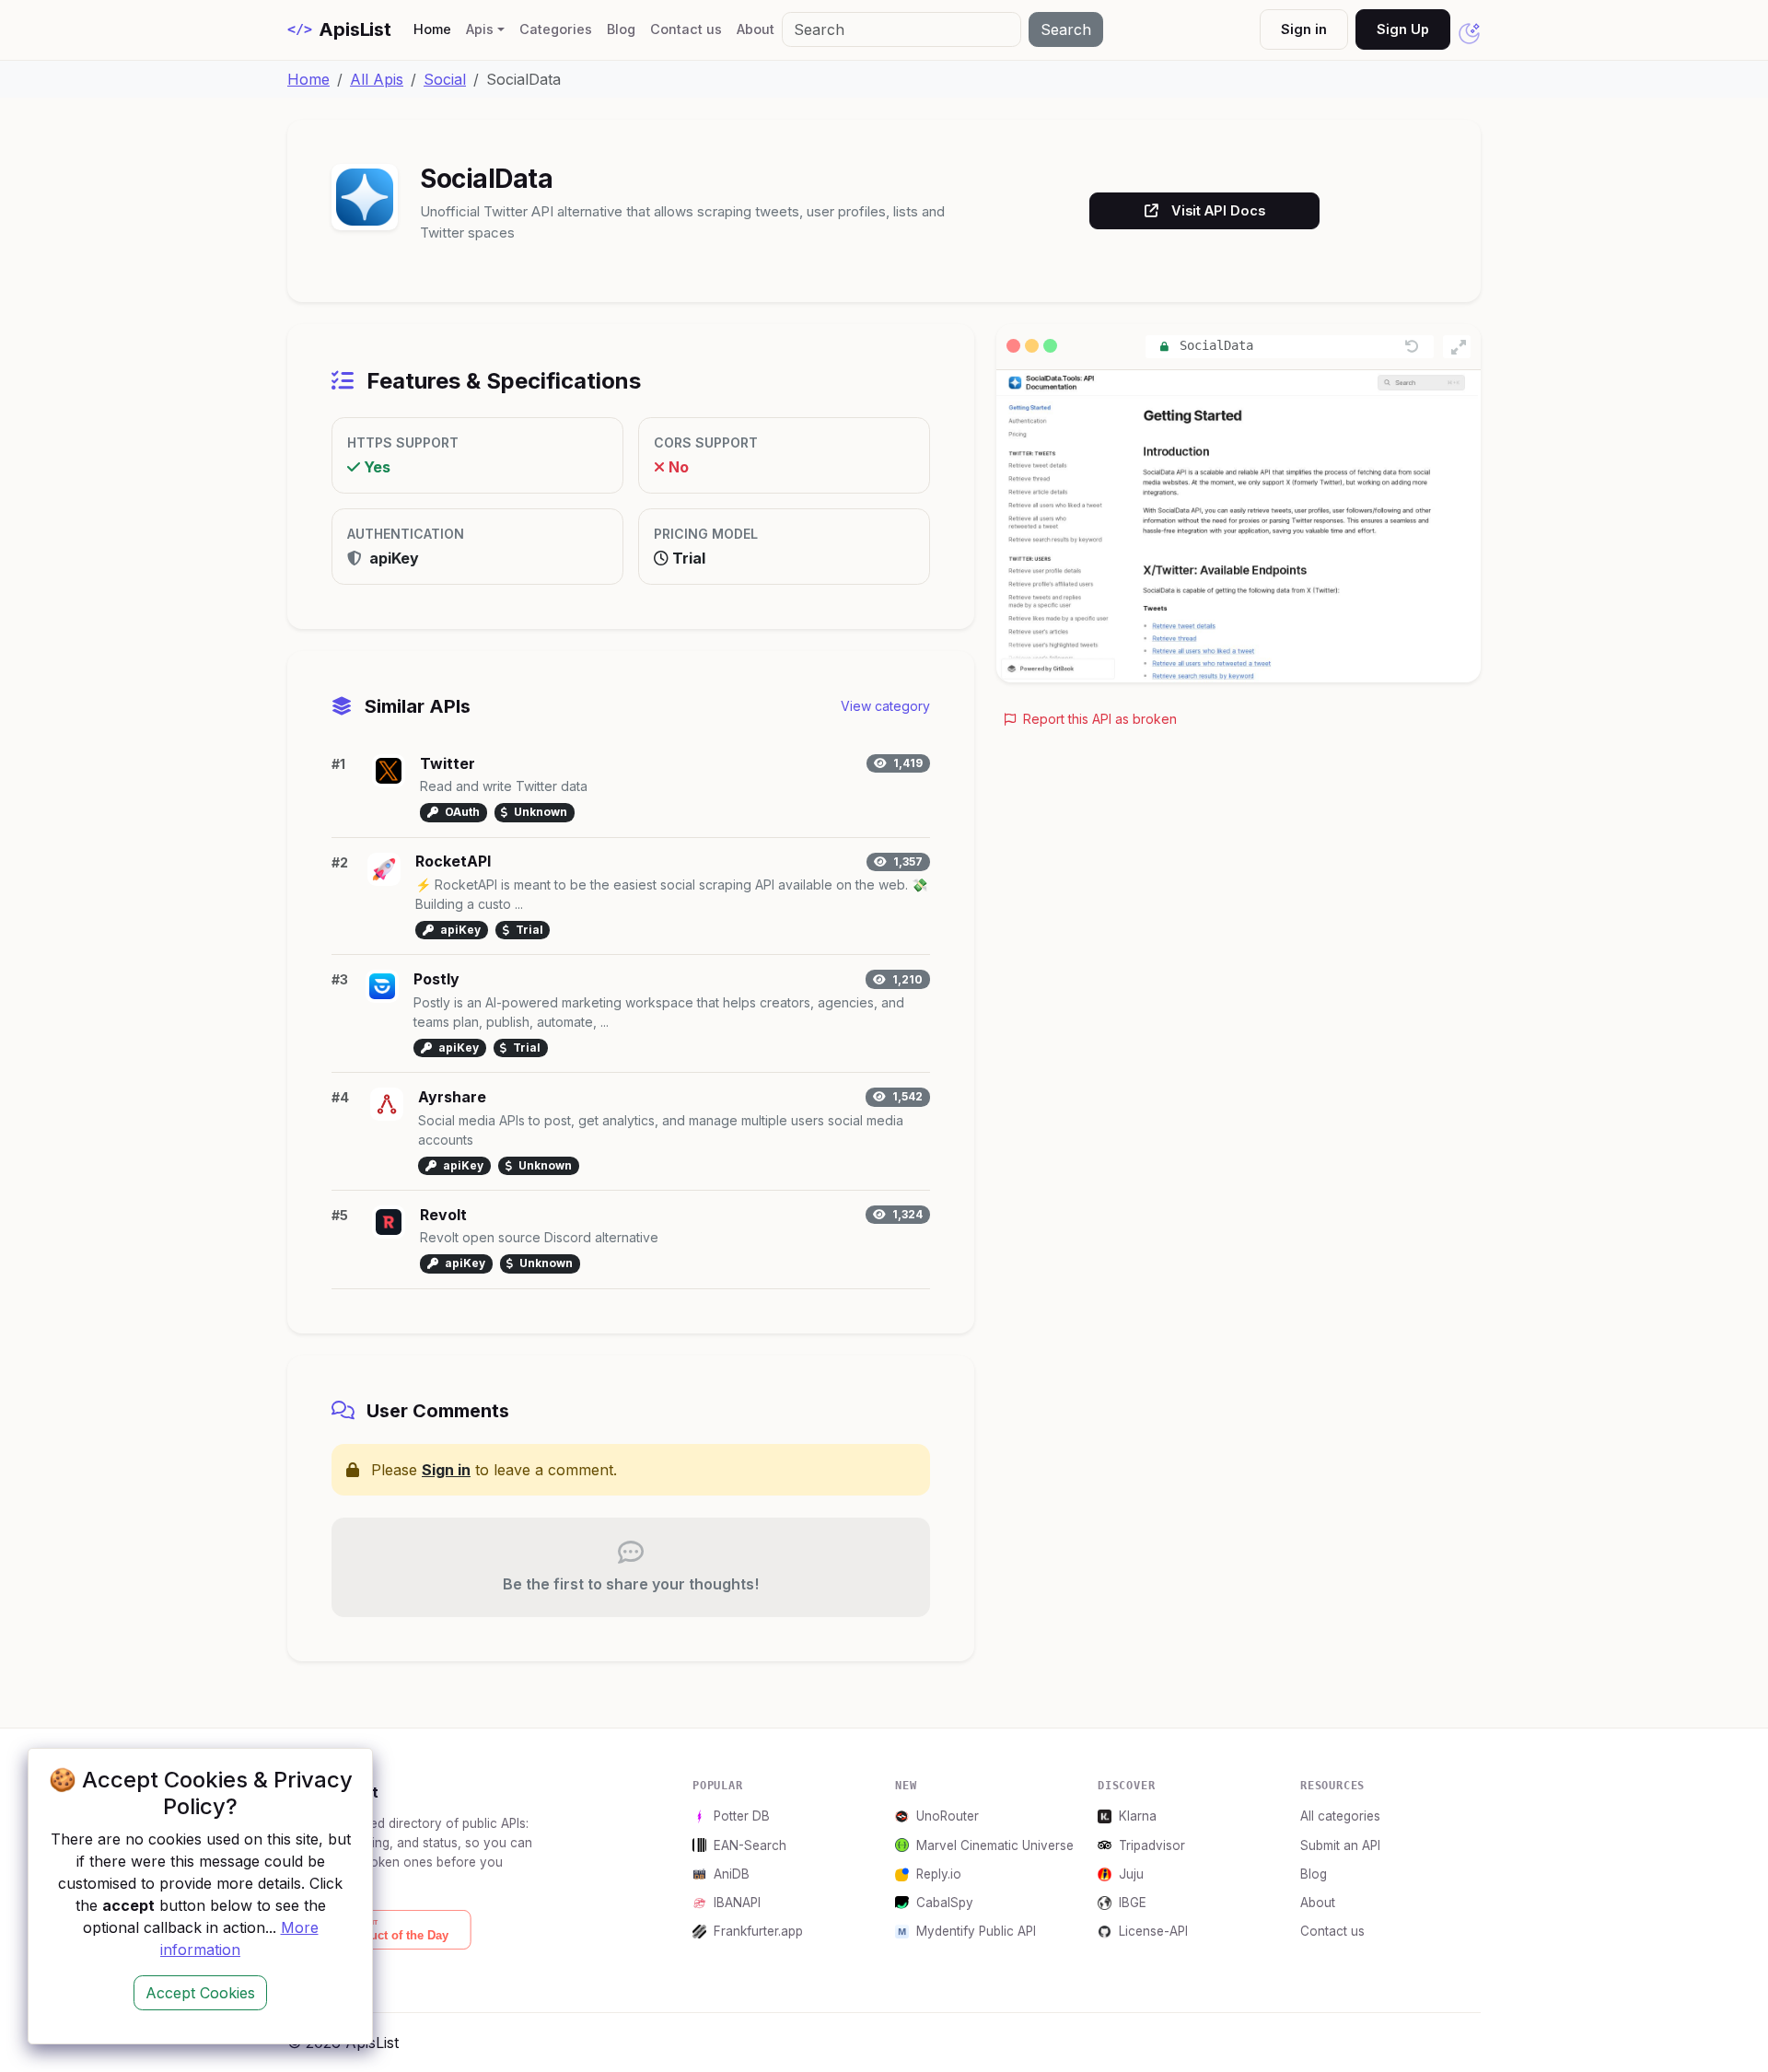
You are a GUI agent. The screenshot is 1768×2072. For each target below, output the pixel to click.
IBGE (1133, 1903)
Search (1066, 29)
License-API (1153, 1931)
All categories (1340, 1816)
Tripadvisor (1152, 1845)
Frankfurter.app (758, 1931)
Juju (1131, 1874)
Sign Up (1403, 29)
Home (436, 29)
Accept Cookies (200, 1993)
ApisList (339, 29)
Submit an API (1340, 1845)
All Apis (377, 79)
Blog (621, 29)
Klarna (1138, 1816)
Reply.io (939, 1874)
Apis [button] (480, 29)
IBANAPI (737, 1903)
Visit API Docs (1218, 210)
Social (445, 79)
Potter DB (742, 1816)
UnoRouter (948, 1816)
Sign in (1304, 29)
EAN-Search (750, 1845)
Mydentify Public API (976, 1931)
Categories (556, 29)
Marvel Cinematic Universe (995, 1845)
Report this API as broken (1098, 719)
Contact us (686, 29)
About (756, 29)
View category (885, 706)
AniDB (732, 1874)
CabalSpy (945, 1903)
